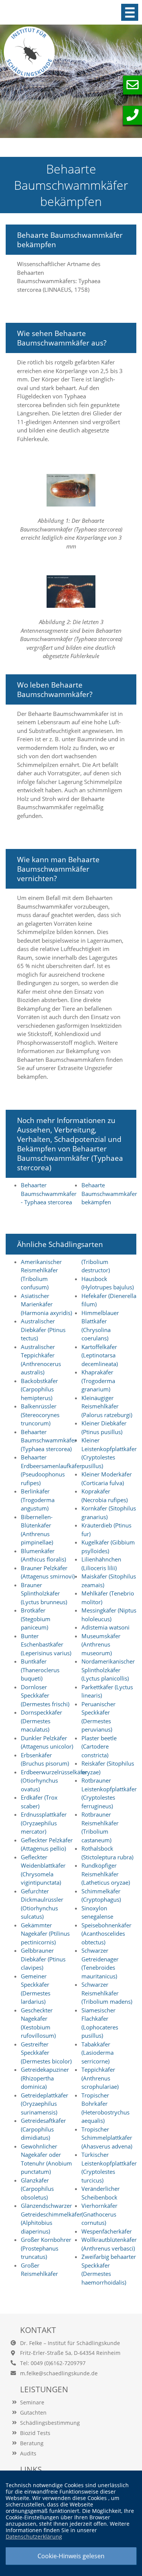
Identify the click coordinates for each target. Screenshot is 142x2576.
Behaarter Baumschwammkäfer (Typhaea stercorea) (49, 1440)
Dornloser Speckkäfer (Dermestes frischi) (45, 1695)
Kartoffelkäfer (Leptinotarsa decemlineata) (100, 1355)
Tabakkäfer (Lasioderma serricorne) (98, 2053)
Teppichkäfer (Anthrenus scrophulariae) (100, 2078)
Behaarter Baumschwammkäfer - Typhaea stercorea (49, 1194)
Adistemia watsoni (105, 1627)
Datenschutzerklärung (34, 2537)
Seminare (32, 2402)
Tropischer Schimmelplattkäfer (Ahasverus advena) (107, 2138)
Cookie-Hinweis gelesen (71, 2556)
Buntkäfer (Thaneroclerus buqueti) (40, 1670)
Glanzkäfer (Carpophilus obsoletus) (37, 2189)
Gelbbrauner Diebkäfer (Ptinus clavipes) (43, 1959)
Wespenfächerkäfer (107, 2231)
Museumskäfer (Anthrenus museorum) (101, 1644)
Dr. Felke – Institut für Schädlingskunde (70, 2343)
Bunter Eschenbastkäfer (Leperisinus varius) (46, 1644)
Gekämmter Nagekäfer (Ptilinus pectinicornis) (45, 1934)
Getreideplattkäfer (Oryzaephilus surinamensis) (44, 2104)
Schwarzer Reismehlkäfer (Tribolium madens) (107, 1993)
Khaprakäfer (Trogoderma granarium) (98, 1381)
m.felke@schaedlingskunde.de (59, 2373)
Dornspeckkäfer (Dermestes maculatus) (41, 1721)
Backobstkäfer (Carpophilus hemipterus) (39, 1389)
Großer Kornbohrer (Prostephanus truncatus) (46, 2248)
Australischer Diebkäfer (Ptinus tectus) (43, 1330)
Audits (28, 2453)
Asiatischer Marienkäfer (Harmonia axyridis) (46, 1304)
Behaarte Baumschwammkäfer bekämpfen (109, 1194)
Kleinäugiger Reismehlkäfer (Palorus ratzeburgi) (107, 1406)
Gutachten (33, 2413)
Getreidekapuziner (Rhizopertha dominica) (45, 2078)
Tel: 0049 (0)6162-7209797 (53, 2363)
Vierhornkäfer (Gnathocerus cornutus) (99, 2214)
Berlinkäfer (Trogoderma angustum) (38, 1500)
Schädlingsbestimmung (50, 2423)
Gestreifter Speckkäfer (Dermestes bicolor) (46, 2053)
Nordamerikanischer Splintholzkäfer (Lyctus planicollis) (108, 1670)
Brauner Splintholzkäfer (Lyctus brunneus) (44, 1593)
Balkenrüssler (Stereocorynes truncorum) (40, 1415)
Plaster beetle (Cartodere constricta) (99, 1747)
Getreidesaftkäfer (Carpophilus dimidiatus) (43, 2129)
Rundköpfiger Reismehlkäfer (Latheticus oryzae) (106, 1874)
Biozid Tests (35, 2433)
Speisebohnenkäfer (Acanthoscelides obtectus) (106, 1934)
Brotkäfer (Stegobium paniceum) (36, 1619)
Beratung (32, 2443)
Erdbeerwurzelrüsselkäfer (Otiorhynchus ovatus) (54, 1781)
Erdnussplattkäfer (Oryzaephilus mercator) (44, 1823)
